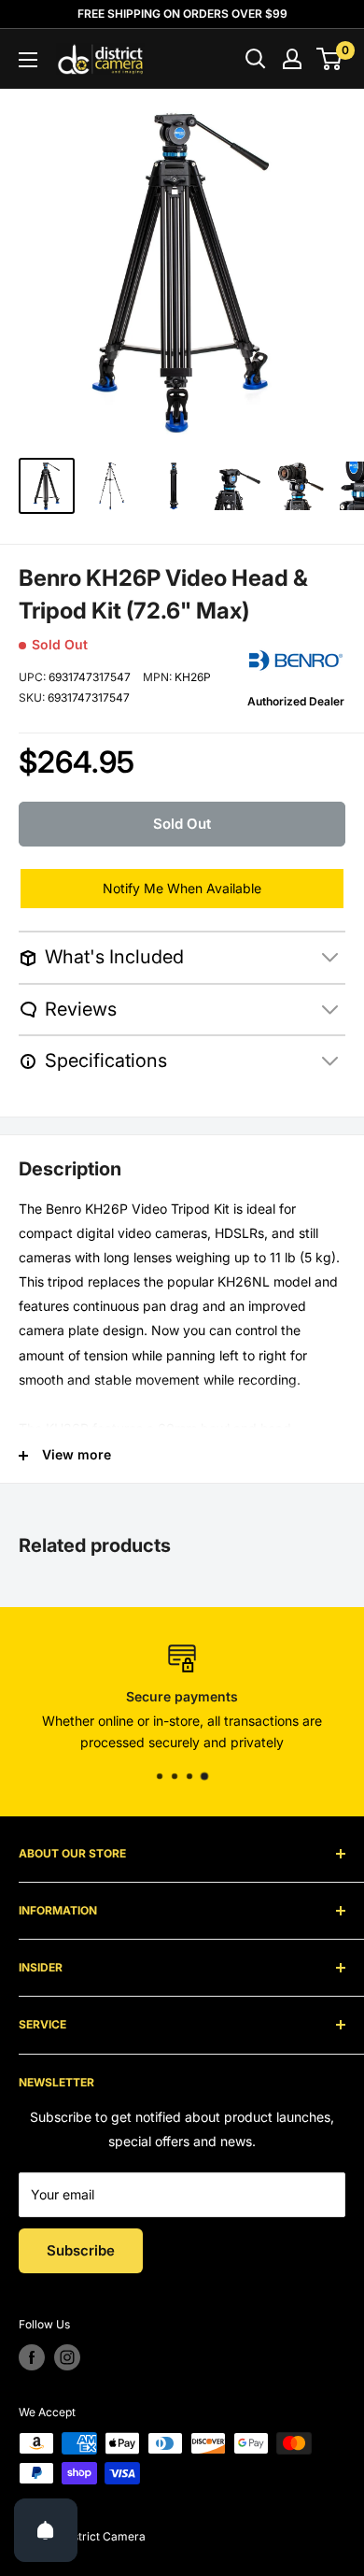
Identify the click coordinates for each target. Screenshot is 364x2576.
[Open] (46, 2530)
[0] (330, 59)
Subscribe (81, 2250)
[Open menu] (28, 60)
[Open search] (256, 59)
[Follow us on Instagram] (67, 2357)
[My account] (292, 59)
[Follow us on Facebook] (32, 2357)
